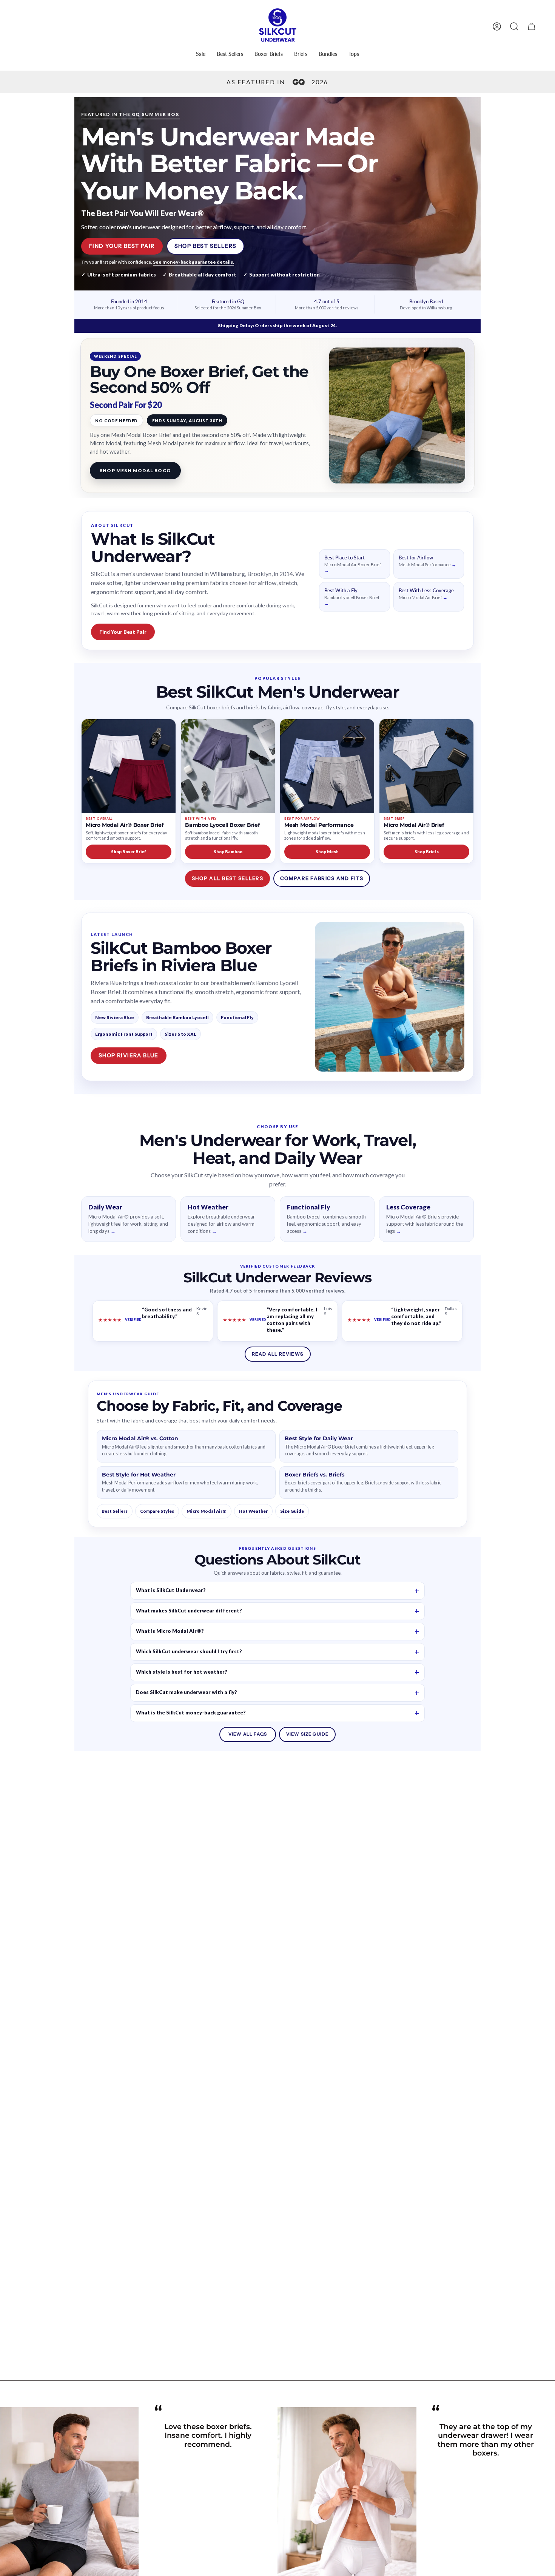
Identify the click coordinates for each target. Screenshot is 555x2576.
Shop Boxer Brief (129, 852)
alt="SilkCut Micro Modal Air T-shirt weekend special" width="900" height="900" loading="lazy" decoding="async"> (397, 415)
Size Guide (292, 1511)
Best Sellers (115, 1511)
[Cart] (532, 26)
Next (544, 2511)
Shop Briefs (427, 852)
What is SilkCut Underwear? (171, 1590)
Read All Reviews (277, 1354)
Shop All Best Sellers (227, 878)
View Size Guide (307, 1734)
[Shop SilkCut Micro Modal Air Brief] (426, 766)
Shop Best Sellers (206, 246)
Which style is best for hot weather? (182, 1672)
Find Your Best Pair (122, 246)
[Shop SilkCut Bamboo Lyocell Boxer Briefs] (228, 766)
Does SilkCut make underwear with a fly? (187, 1692)
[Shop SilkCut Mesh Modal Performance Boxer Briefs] (327, 766)
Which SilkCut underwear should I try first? (189, 1651)
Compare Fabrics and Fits (322, 878)
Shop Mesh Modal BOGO (135, 470)
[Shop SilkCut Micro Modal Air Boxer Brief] (129, 766)
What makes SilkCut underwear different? (189, 1611)
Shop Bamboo (228, 852)
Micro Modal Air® (207, 1511)
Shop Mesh (327, 852)
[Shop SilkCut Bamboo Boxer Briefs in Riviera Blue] (390, 997)
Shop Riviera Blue (129, 1055)
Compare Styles (157, 1511)
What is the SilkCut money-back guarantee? (191, 1713)
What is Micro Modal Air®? (170, 1631)
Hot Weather (253, 1511)
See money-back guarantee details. (193, 262)
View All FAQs (248, 1734)
